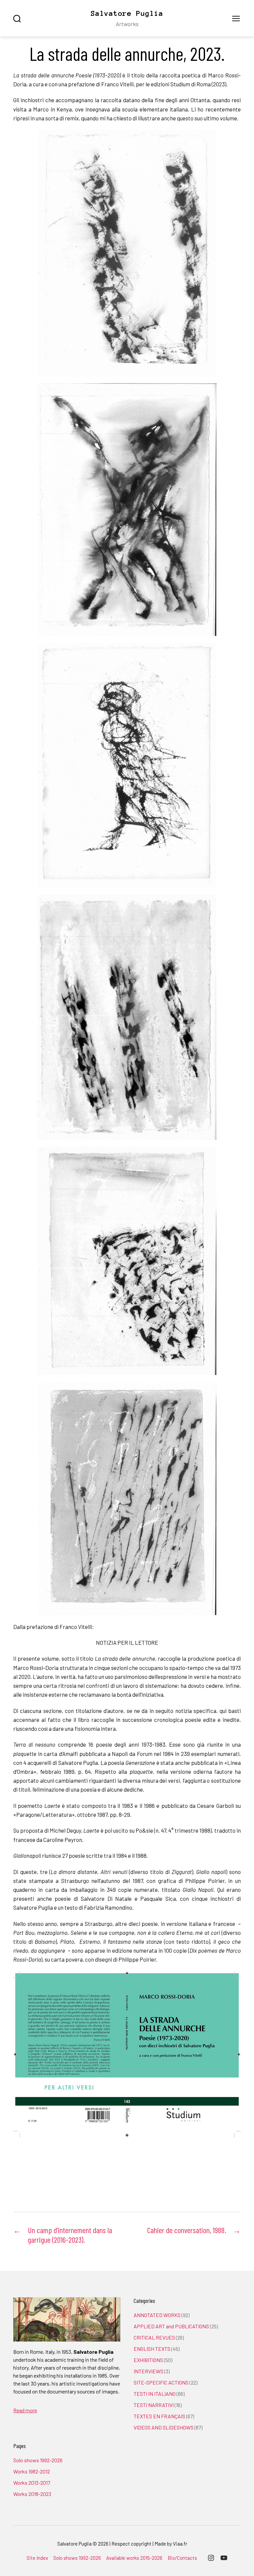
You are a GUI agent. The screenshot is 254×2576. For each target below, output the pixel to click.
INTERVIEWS (148, 2371)
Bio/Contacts (182, 2558)
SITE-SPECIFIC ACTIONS (161, 2382)
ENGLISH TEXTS (152, 2349)
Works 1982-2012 (32, 2471)
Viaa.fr (180, 2544)
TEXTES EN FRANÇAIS (159, 2416)
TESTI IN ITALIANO (155, 2394)
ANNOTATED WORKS (157, 2315)
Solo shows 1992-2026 (38, 2460)
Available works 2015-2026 (134, 2558)
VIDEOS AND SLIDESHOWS (164, 2427)
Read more (25, 2410)
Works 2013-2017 (32, 2483)
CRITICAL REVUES (154, 2337)
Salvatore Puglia (127, 13)
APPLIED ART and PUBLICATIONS (171, 2326)
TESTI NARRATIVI (154, 2405)
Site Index (37, 2558)
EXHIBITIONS (148, 2360)
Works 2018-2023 (32, 2494)
